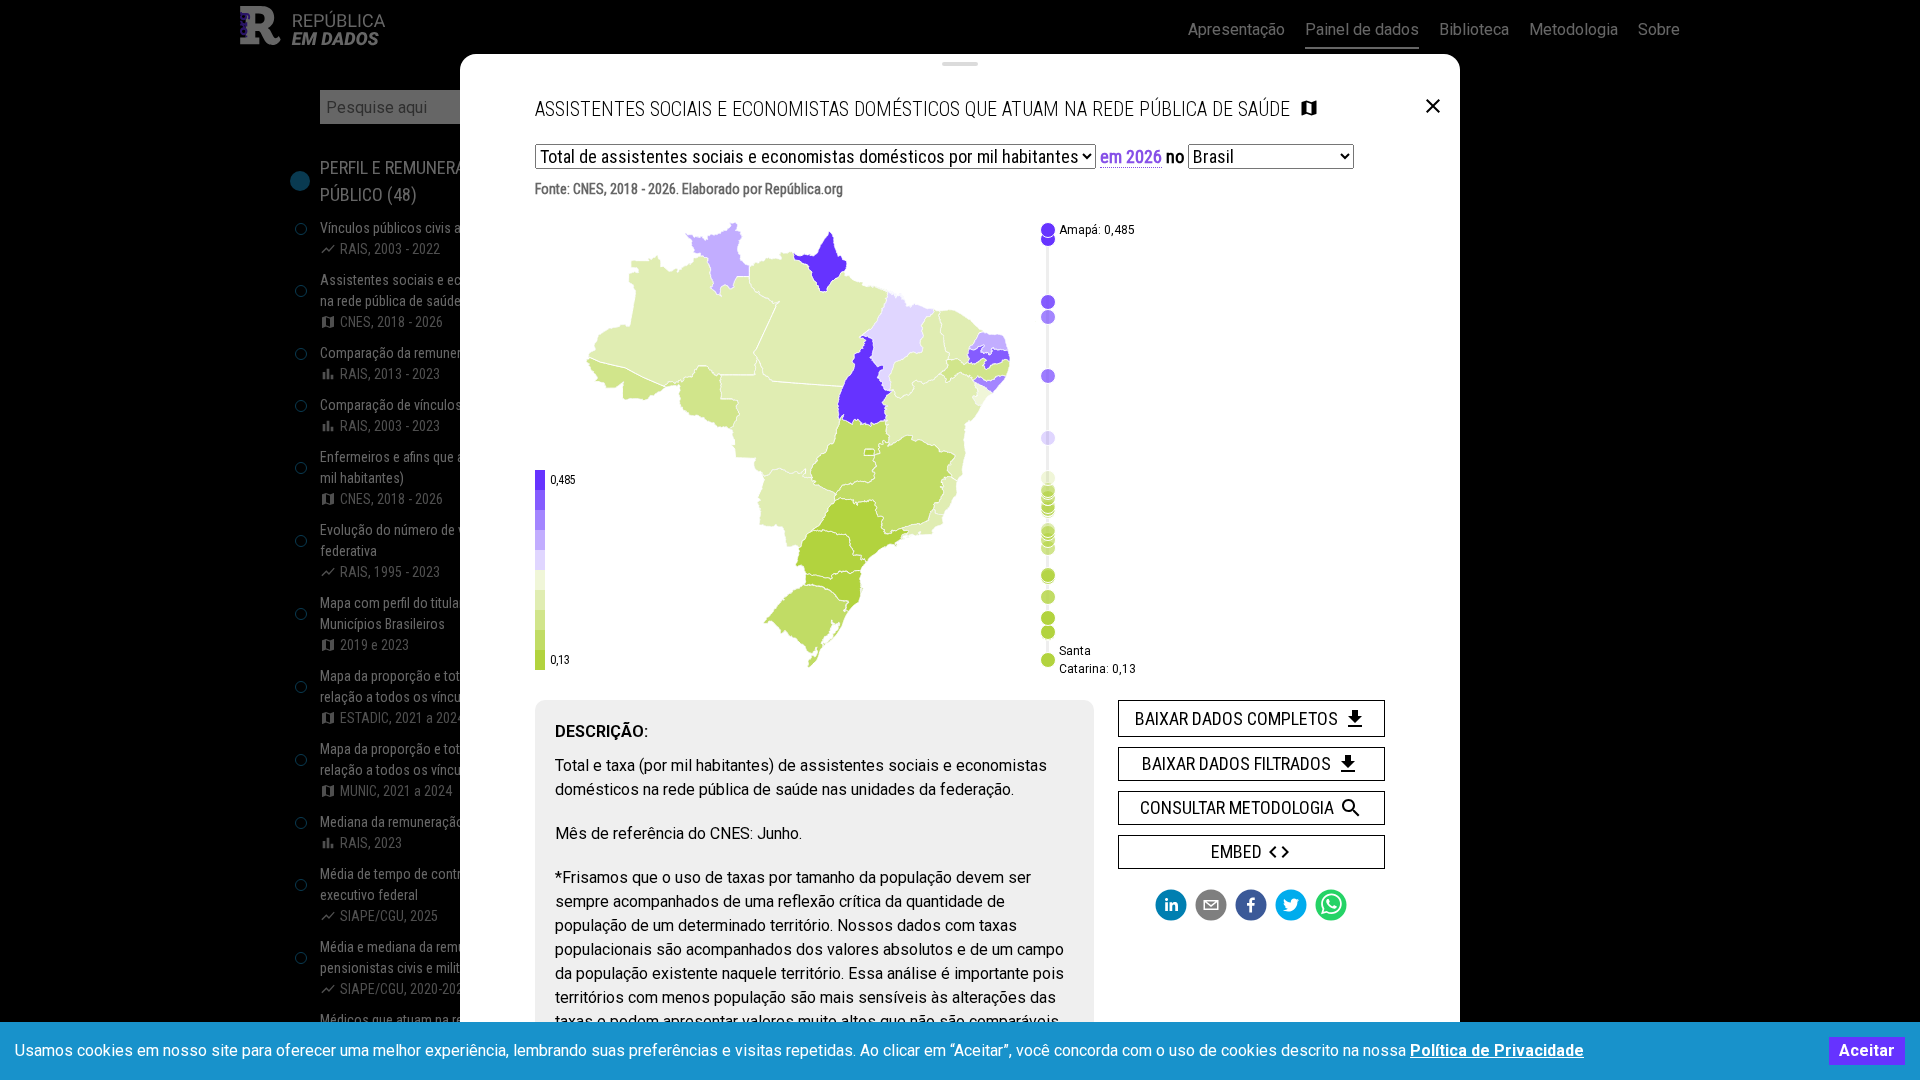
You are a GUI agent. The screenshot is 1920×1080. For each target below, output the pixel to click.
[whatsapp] (1331, 905)
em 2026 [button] (1131, 156)
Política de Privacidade (1497, 1050)
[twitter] (1291, 905)
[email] (1211, 905)
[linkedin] (1171, 905)
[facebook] (1251, 905)
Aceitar (1867, 1050)
